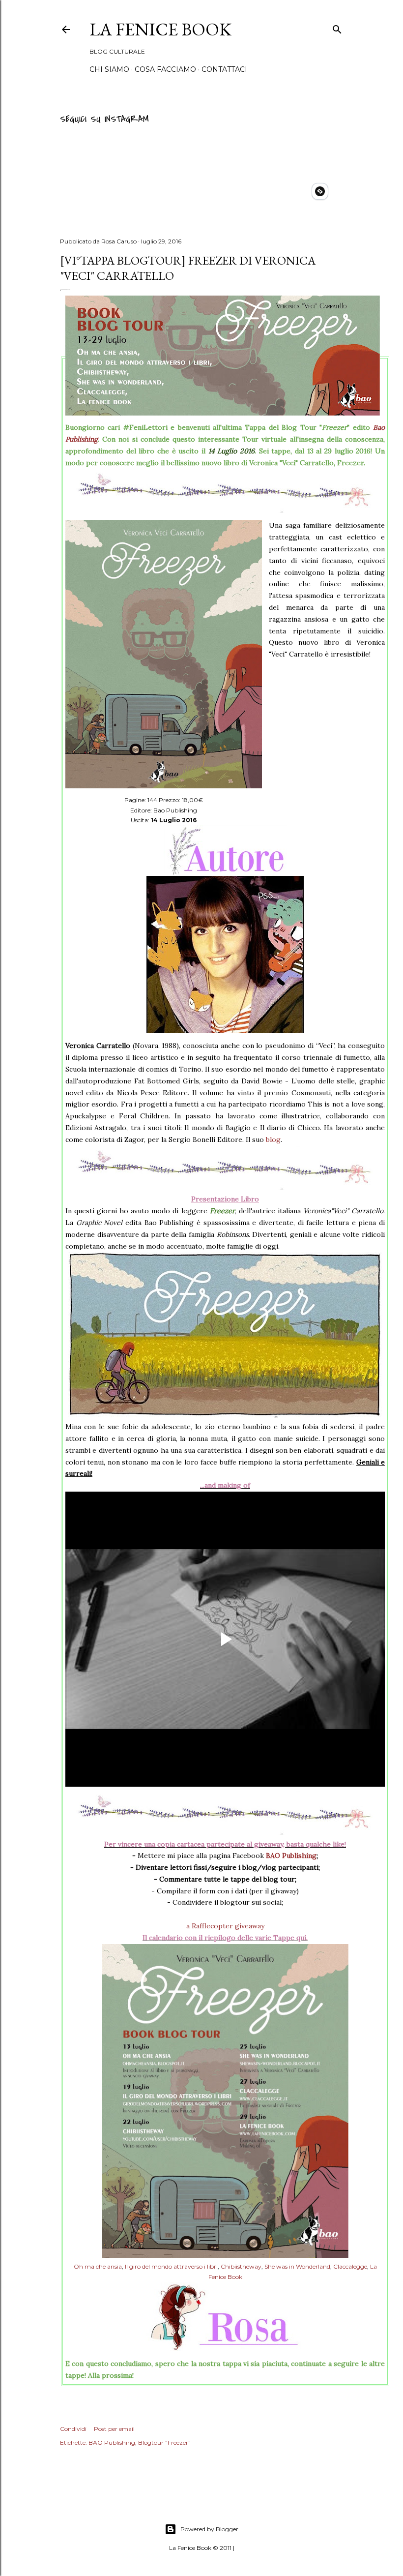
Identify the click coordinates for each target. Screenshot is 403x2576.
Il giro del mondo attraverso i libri (171, 2266)
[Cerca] (337, 28)
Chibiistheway (241, 2266)
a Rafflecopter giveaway (225, 1926)
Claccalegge (350, 2266)
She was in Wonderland (297, 2266)
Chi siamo (109, 69)
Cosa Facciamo (165, 69)
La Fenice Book (160, 29)
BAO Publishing (291, 1856)
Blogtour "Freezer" (164, 2442)
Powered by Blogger (209, 2529)
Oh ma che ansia (98, 2266)
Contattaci (224, 69)
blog (273, 1139)
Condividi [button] (73, 2429)
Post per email (114, 2429)
